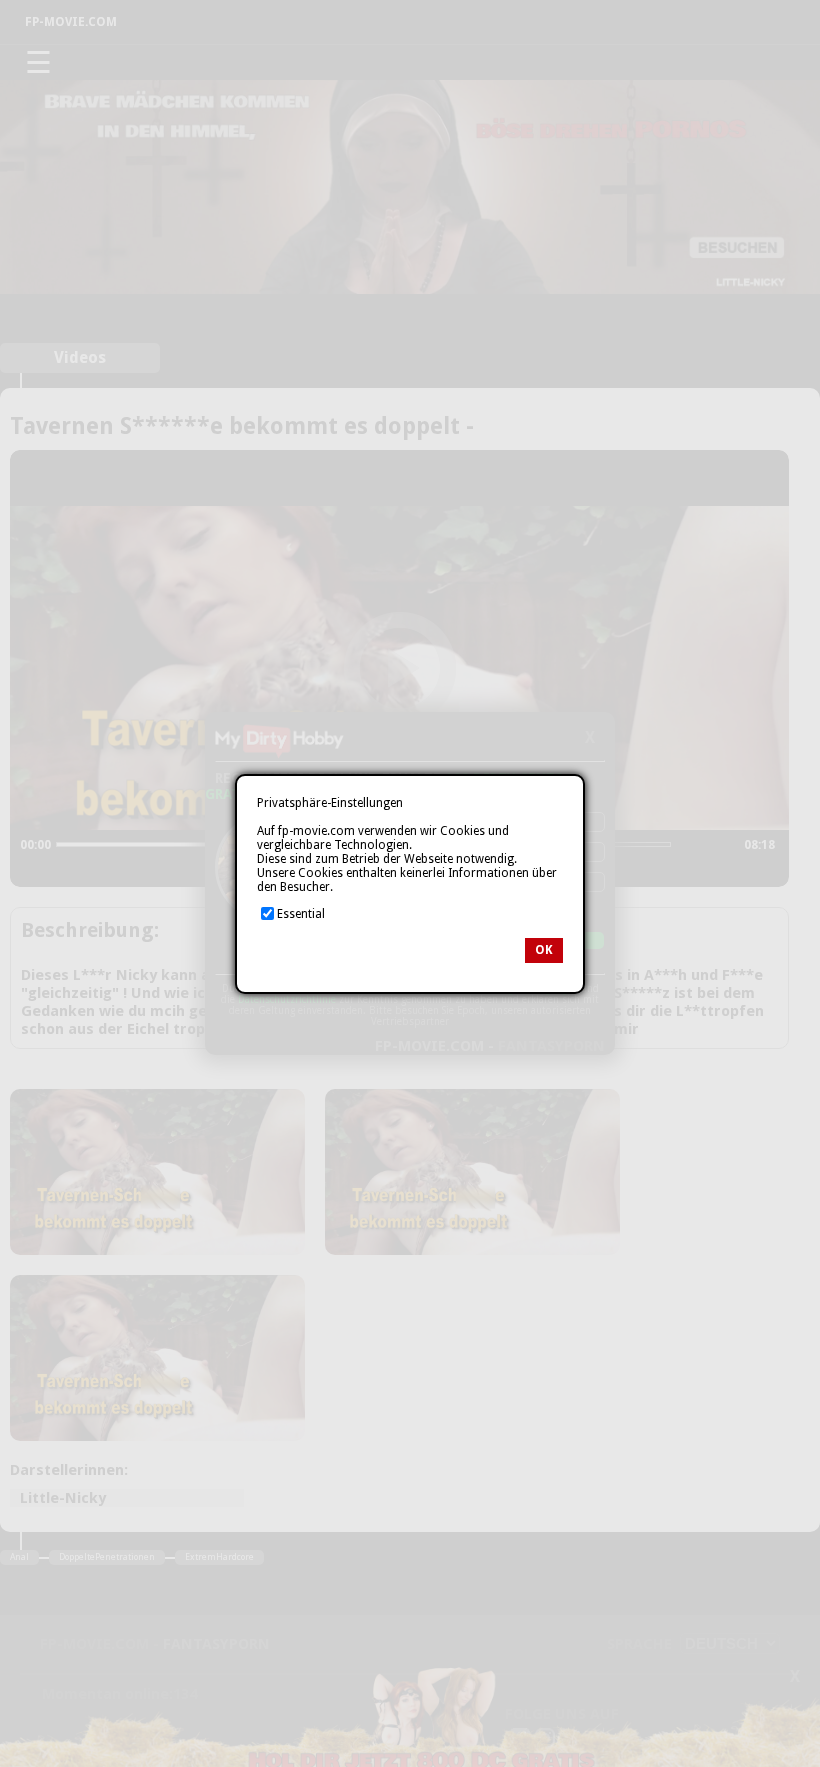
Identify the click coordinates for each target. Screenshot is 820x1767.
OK (544, 950)
